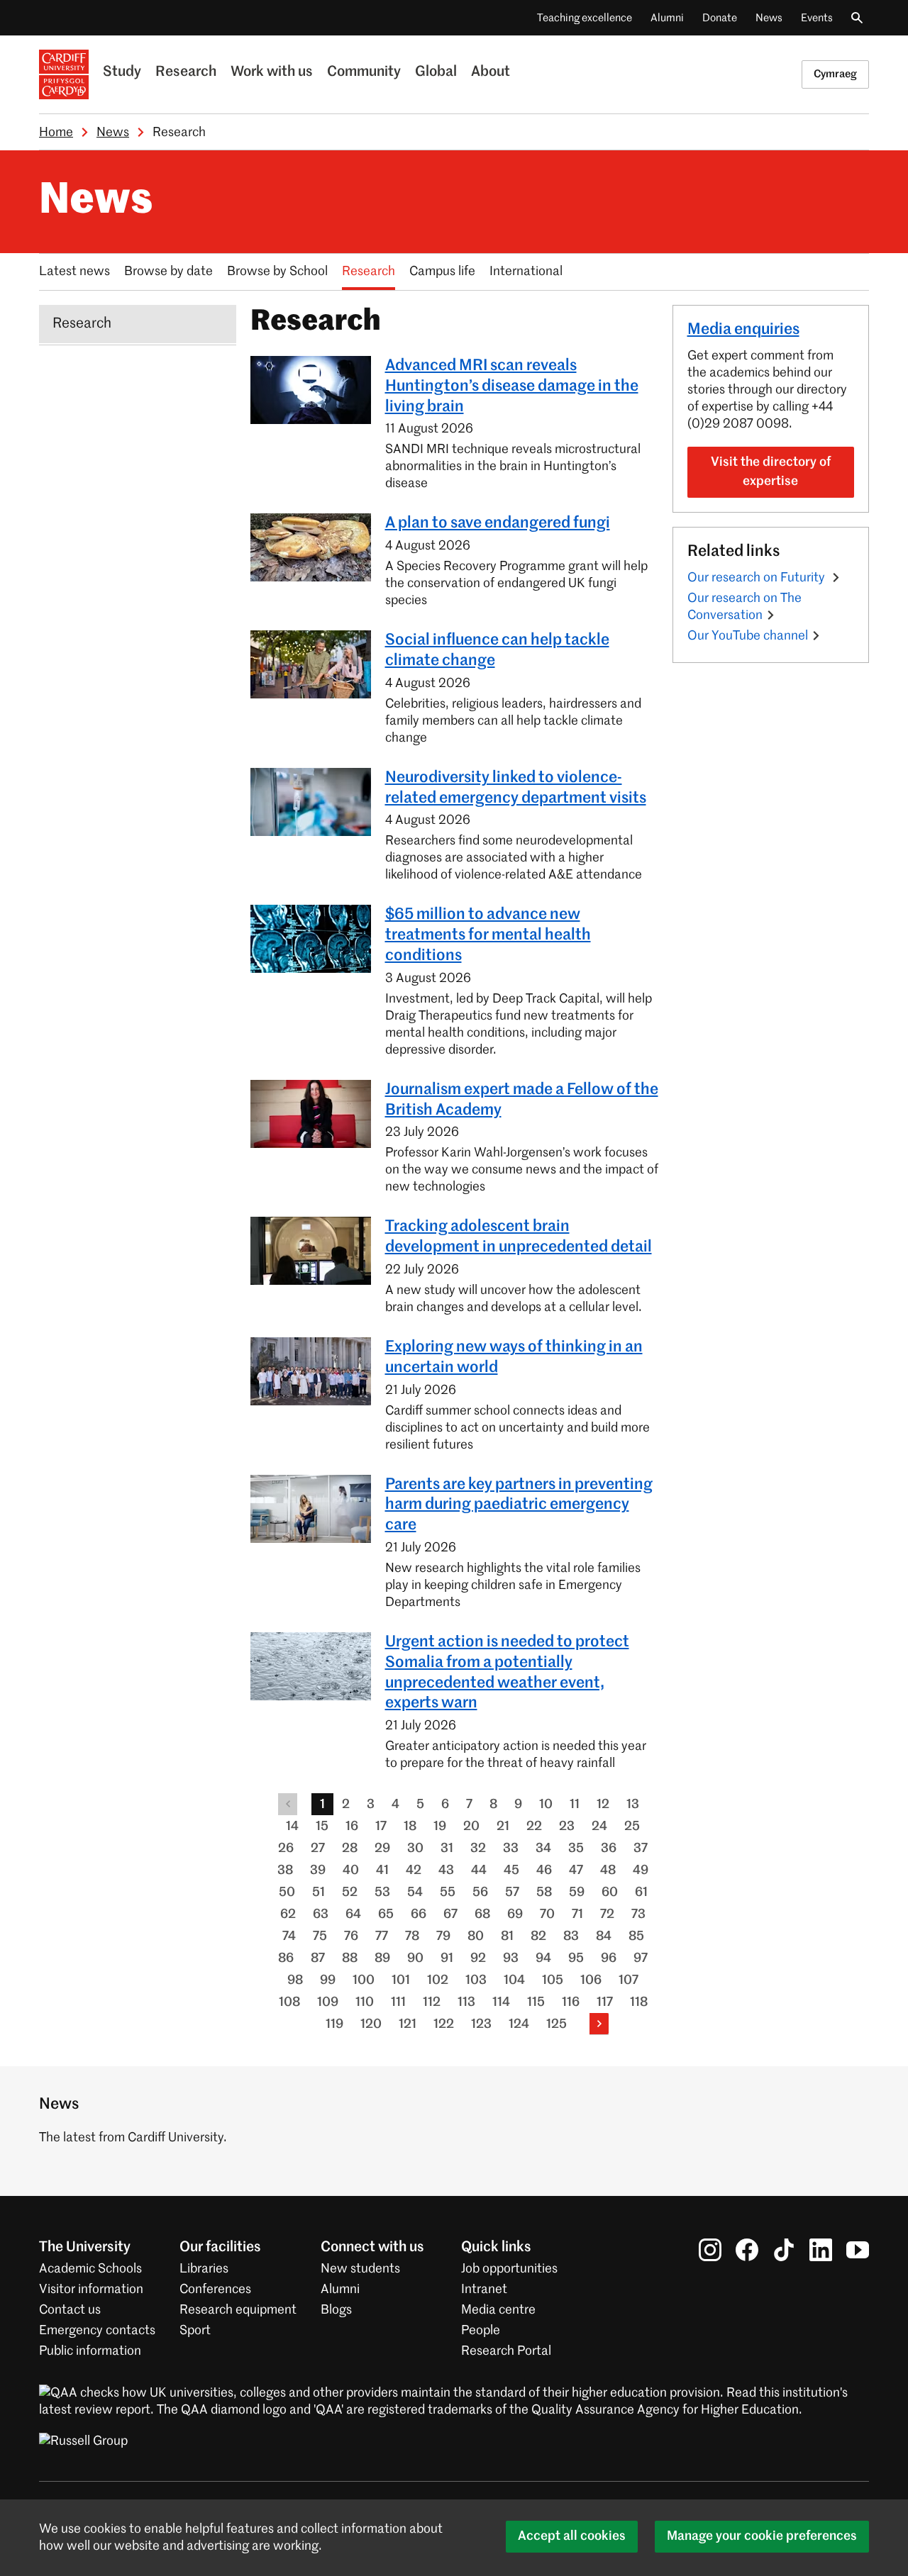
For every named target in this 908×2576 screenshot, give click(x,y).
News (769, 18)
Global (436, 72)
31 (447, 1849)
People (481, 2331)
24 (599, 1827)
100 (364, 1980)
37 (641, 1849)
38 (285, 1870)
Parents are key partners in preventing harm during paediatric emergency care (519, 1505)
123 (481, 2024)
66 (419, 1914)
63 (321, 1914)
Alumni (667, 18)
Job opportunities (509, 2269)
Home (56, 133)
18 (410, 1827)
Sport (195, 2331)
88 (350, 1958)
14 (292, 1827)
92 (478, 1958)
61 (641, 1892)
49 (641, 1870)
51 (319, 1892)
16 (352, 1827)
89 (382, 1958)
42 (414, 1870)
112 (432, 2002)
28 (350, 1849)
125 (557, 2024)
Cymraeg (835, 74)
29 (382, 1849)
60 (610, 1892)
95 (576, 1958)
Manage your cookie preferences (762, 2536)
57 (512, 1892)
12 (603, 1805)
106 (591, 1980)
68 (482, 1914)
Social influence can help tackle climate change (497, 651)
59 (577, 1892)
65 (386, 1914)
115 (536, 2002)
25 (632, 1827)
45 (511, 1870)
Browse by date (168, 272)
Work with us (272, 72)
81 (507, 1936)
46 (544, 1870)
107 (629, 1980)
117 (605, 2002)
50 (287, 1892)
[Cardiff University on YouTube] (858, 2250)
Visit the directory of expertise (771, 472)
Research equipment (238, 2310)
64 (353, 1914)
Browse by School (277, 272)
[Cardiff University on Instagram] (710, 2250)
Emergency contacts (97, 2331)
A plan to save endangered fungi (498, 523)
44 (479, 1870)
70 (547, 1914)
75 (320, 1936)
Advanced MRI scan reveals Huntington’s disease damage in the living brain (512, 386)
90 (415, 1958)
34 (543, 1849)
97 (641, 1958)
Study (122, 72)
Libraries (204, 2269)
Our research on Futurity (758, 578)
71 (577, 1914)
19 (440, 1827)
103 (476, 1980)
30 (415, 1849)
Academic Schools (90, 2269)
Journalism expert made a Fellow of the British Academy (522, 1100)
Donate (720, 18)
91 (447, 1958)
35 (576, 1849)
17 (381, 1827)
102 (438, 1980)
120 (371, 2024)
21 (503, 1827)
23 (567, 1827)
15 (322, 1827)
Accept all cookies (572, 2536)
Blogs (336, 2310)
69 (515, 1914)
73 (638, 1914)
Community (364, 72)
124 (519, 2024)
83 (571, 1936)
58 (544, 1892)
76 (351, 1936)
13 (633, 1805)
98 (295, 1980)
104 (514, 1980)
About (491, 72)
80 (476, 1936)
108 (289, 2002)
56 (480, 1892)
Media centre (498, 2310)
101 (401, 1980)
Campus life (442, 272)
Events (817, 18)
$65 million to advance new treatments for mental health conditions (488, 935)
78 (412, 1936)
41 (382, 1870)
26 (286, 1849)
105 (553, 1980)
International (526, 272)
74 (289, 1936)
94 (543, 1958)
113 (466, 2002)
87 (318, 1958)
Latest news (74, 272)
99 (328, 1980)
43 (446, 1870)
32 (478, 1849)
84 (604, 1936)
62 (288, 1914)
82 (538, 1936)
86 (286, 1958)
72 (607, 1914)
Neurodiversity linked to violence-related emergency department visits (516, 788)
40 (351, 1870)
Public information (90, 2351)
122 (444, 2024)
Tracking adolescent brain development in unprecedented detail (519, 1237)
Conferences (215, 2290)
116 (571, 2002)
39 (318, 1870)
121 (408, 2024)
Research (186, 72)
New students (360, 2269)
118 (639, 2002)
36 (609, 1849)
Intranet (484, 2290)
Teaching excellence (585, 18)
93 (511, 1958)
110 (365, 2002)
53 (382, 1892)
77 (382, 1936)
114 (501, 2002)
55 (448, 1892)
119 (334, 2024)
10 (546, 1805)
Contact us (70, 2310)
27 (318, 1849)
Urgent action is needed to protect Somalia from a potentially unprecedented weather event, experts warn (507, 1673)
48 (608, 1870)
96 (609, 1958)
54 (415, 1892)
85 (636, 1936)
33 (511, 1849)
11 (575, 1805)
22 (534, 1827)
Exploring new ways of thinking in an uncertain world (514, 1357)
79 (443, 1936)
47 (576, 1870)
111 (398, 2002)
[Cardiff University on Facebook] (747, 2250)
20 (471, 1827)
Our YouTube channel (748, 636)
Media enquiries (743, 330)
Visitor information (91, 2290)
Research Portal (506, 2351)
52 (350, 1892)
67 (450, 1914)
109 (328, 2002)
